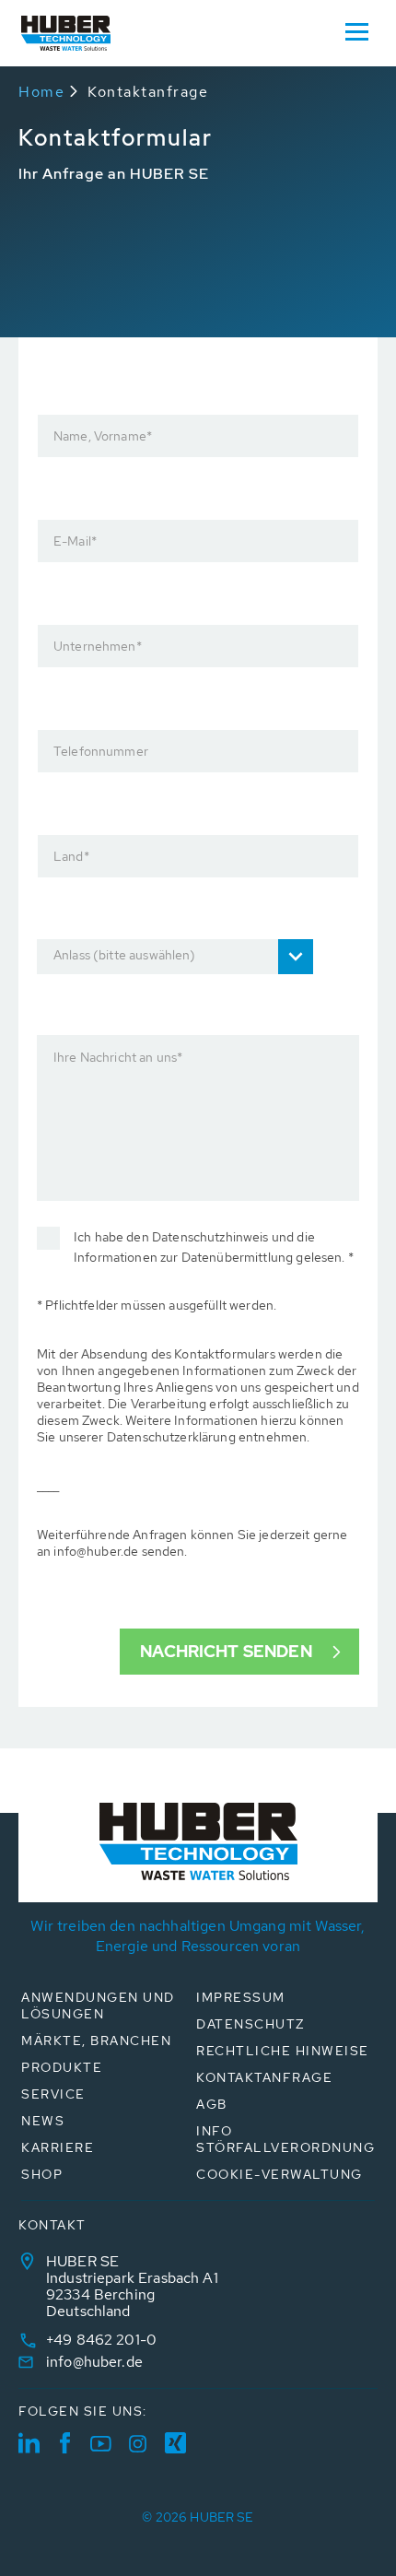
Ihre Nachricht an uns (118, 1057)
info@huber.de (94, 2362)
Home (41, 92)
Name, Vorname (103, 436)
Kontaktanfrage (148, 92)
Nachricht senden (226, 1651)
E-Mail (75, 541)
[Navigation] (356, 30)
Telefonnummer (101, 751)
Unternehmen (98, 646)
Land (71, 856)
